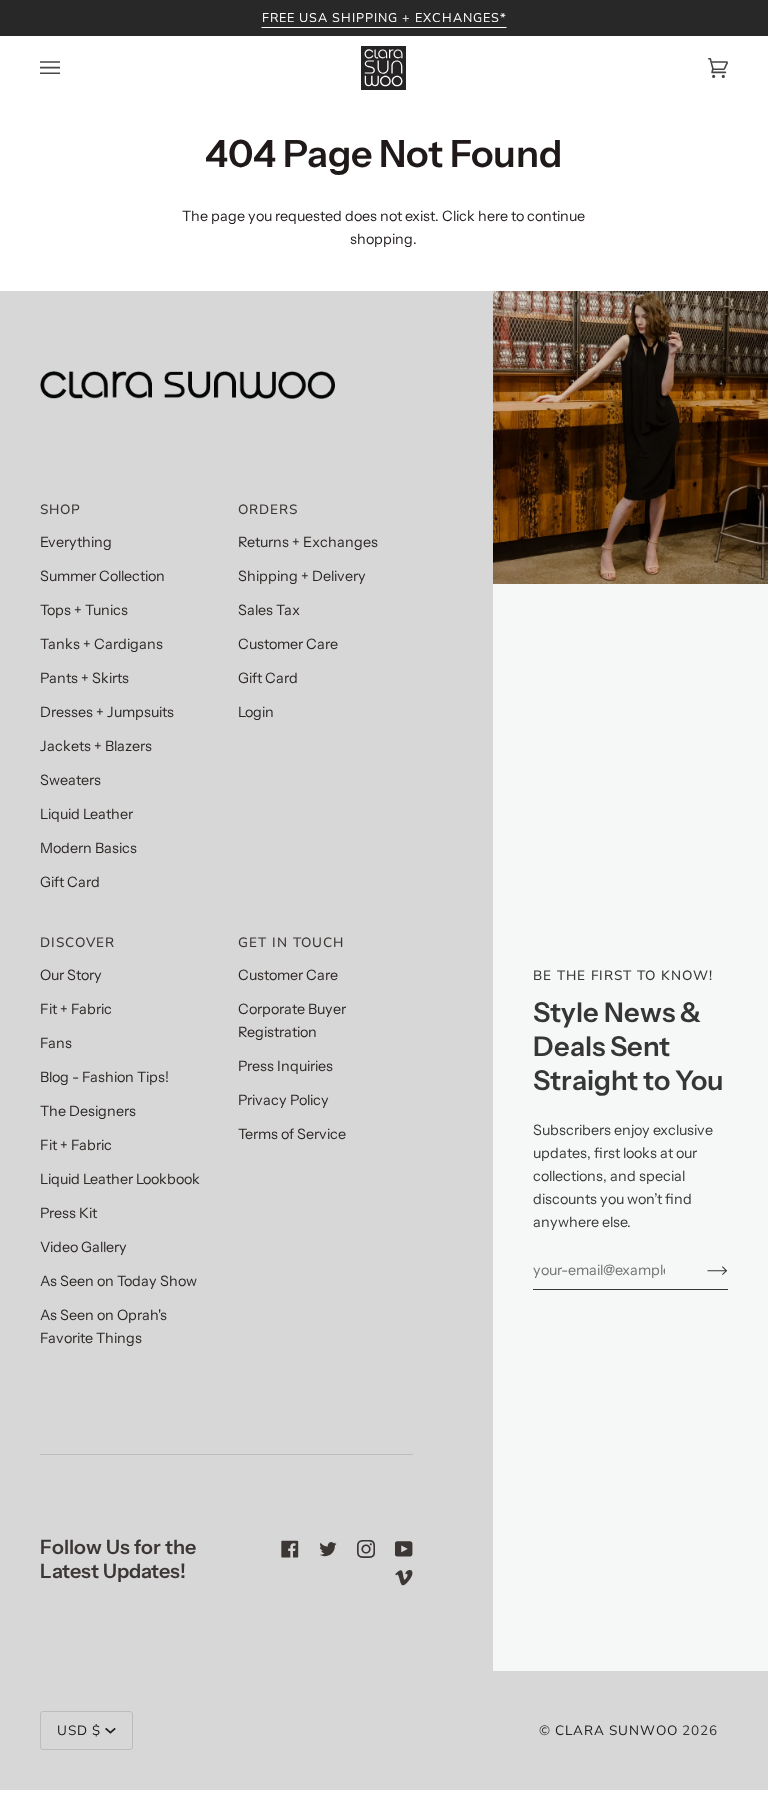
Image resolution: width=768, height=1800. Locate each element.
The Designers (88, 1111)
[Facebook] (290, 1549)
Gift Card (70, 882)
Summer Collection (102, 576)
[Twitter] (328, 1549)
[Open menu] (70, 68)
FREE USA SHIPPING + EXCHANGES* (384, 17)
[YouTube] (404, 1549)
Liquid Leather (86, 814)
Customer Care (288, 644)
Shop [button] (60, 509)
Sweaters (70, 780)
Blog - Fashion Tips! (104, 1077)
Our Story (71, 975)
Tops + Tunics (84, 610)
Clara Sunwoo (616, 1730)
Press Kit (68, 1213)
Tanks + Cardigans (101, 644)
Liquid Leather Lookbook (120, 1179)
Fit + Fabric (76, 1009)
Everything (76, 542)
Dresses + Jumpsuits (107, 712)
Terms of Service (292, 1134)
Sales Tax (269, 610)
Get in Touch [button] (291, 942)
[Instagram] (366, 1549)
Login (256, 712)
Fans (56, 1043)
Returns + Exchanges (308, 542)
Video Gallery (83, 1247)
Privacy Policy (283, 1100)
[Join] (701, 1270)
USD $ (79, 1730)
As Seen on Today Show (118, 1281)
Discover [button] (77, 942)
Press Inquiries (285, 1066)
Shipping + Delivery (302, 576)
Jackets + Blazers (96, 746)
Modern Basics (88, 848)
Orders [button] (268, 509)
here (493, 216)
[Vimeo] (404, 1577)
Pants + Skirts (84, 678)
